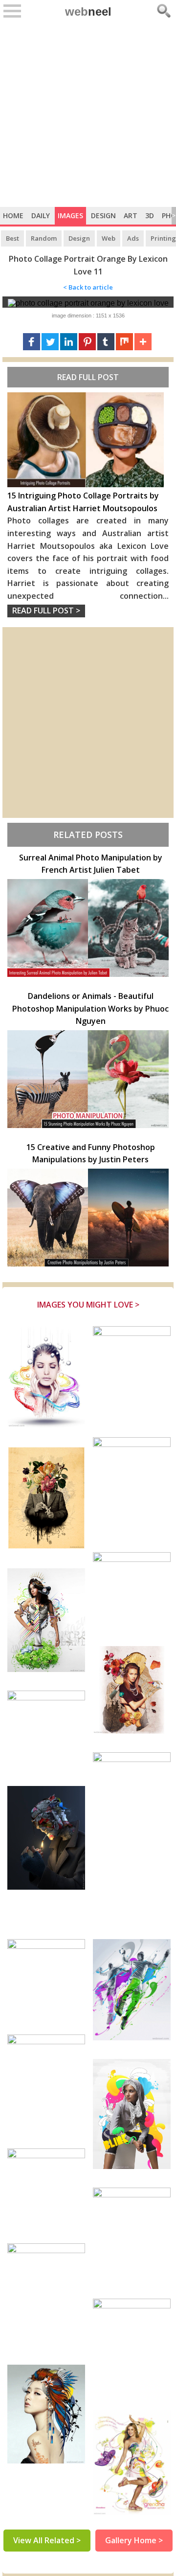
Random (44, 238)
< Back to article (88, 287)
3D (150, 215)
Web (109, 238)
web (88, 11)
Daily (41, 215)
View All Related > (47, 2540)
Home (13, 215)
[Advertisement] (88, 114)
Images (70, 215)
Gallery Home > (134, 2540)
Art (131, 215)
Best (12, 238)
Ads (133, 238)
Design (103, 215)
